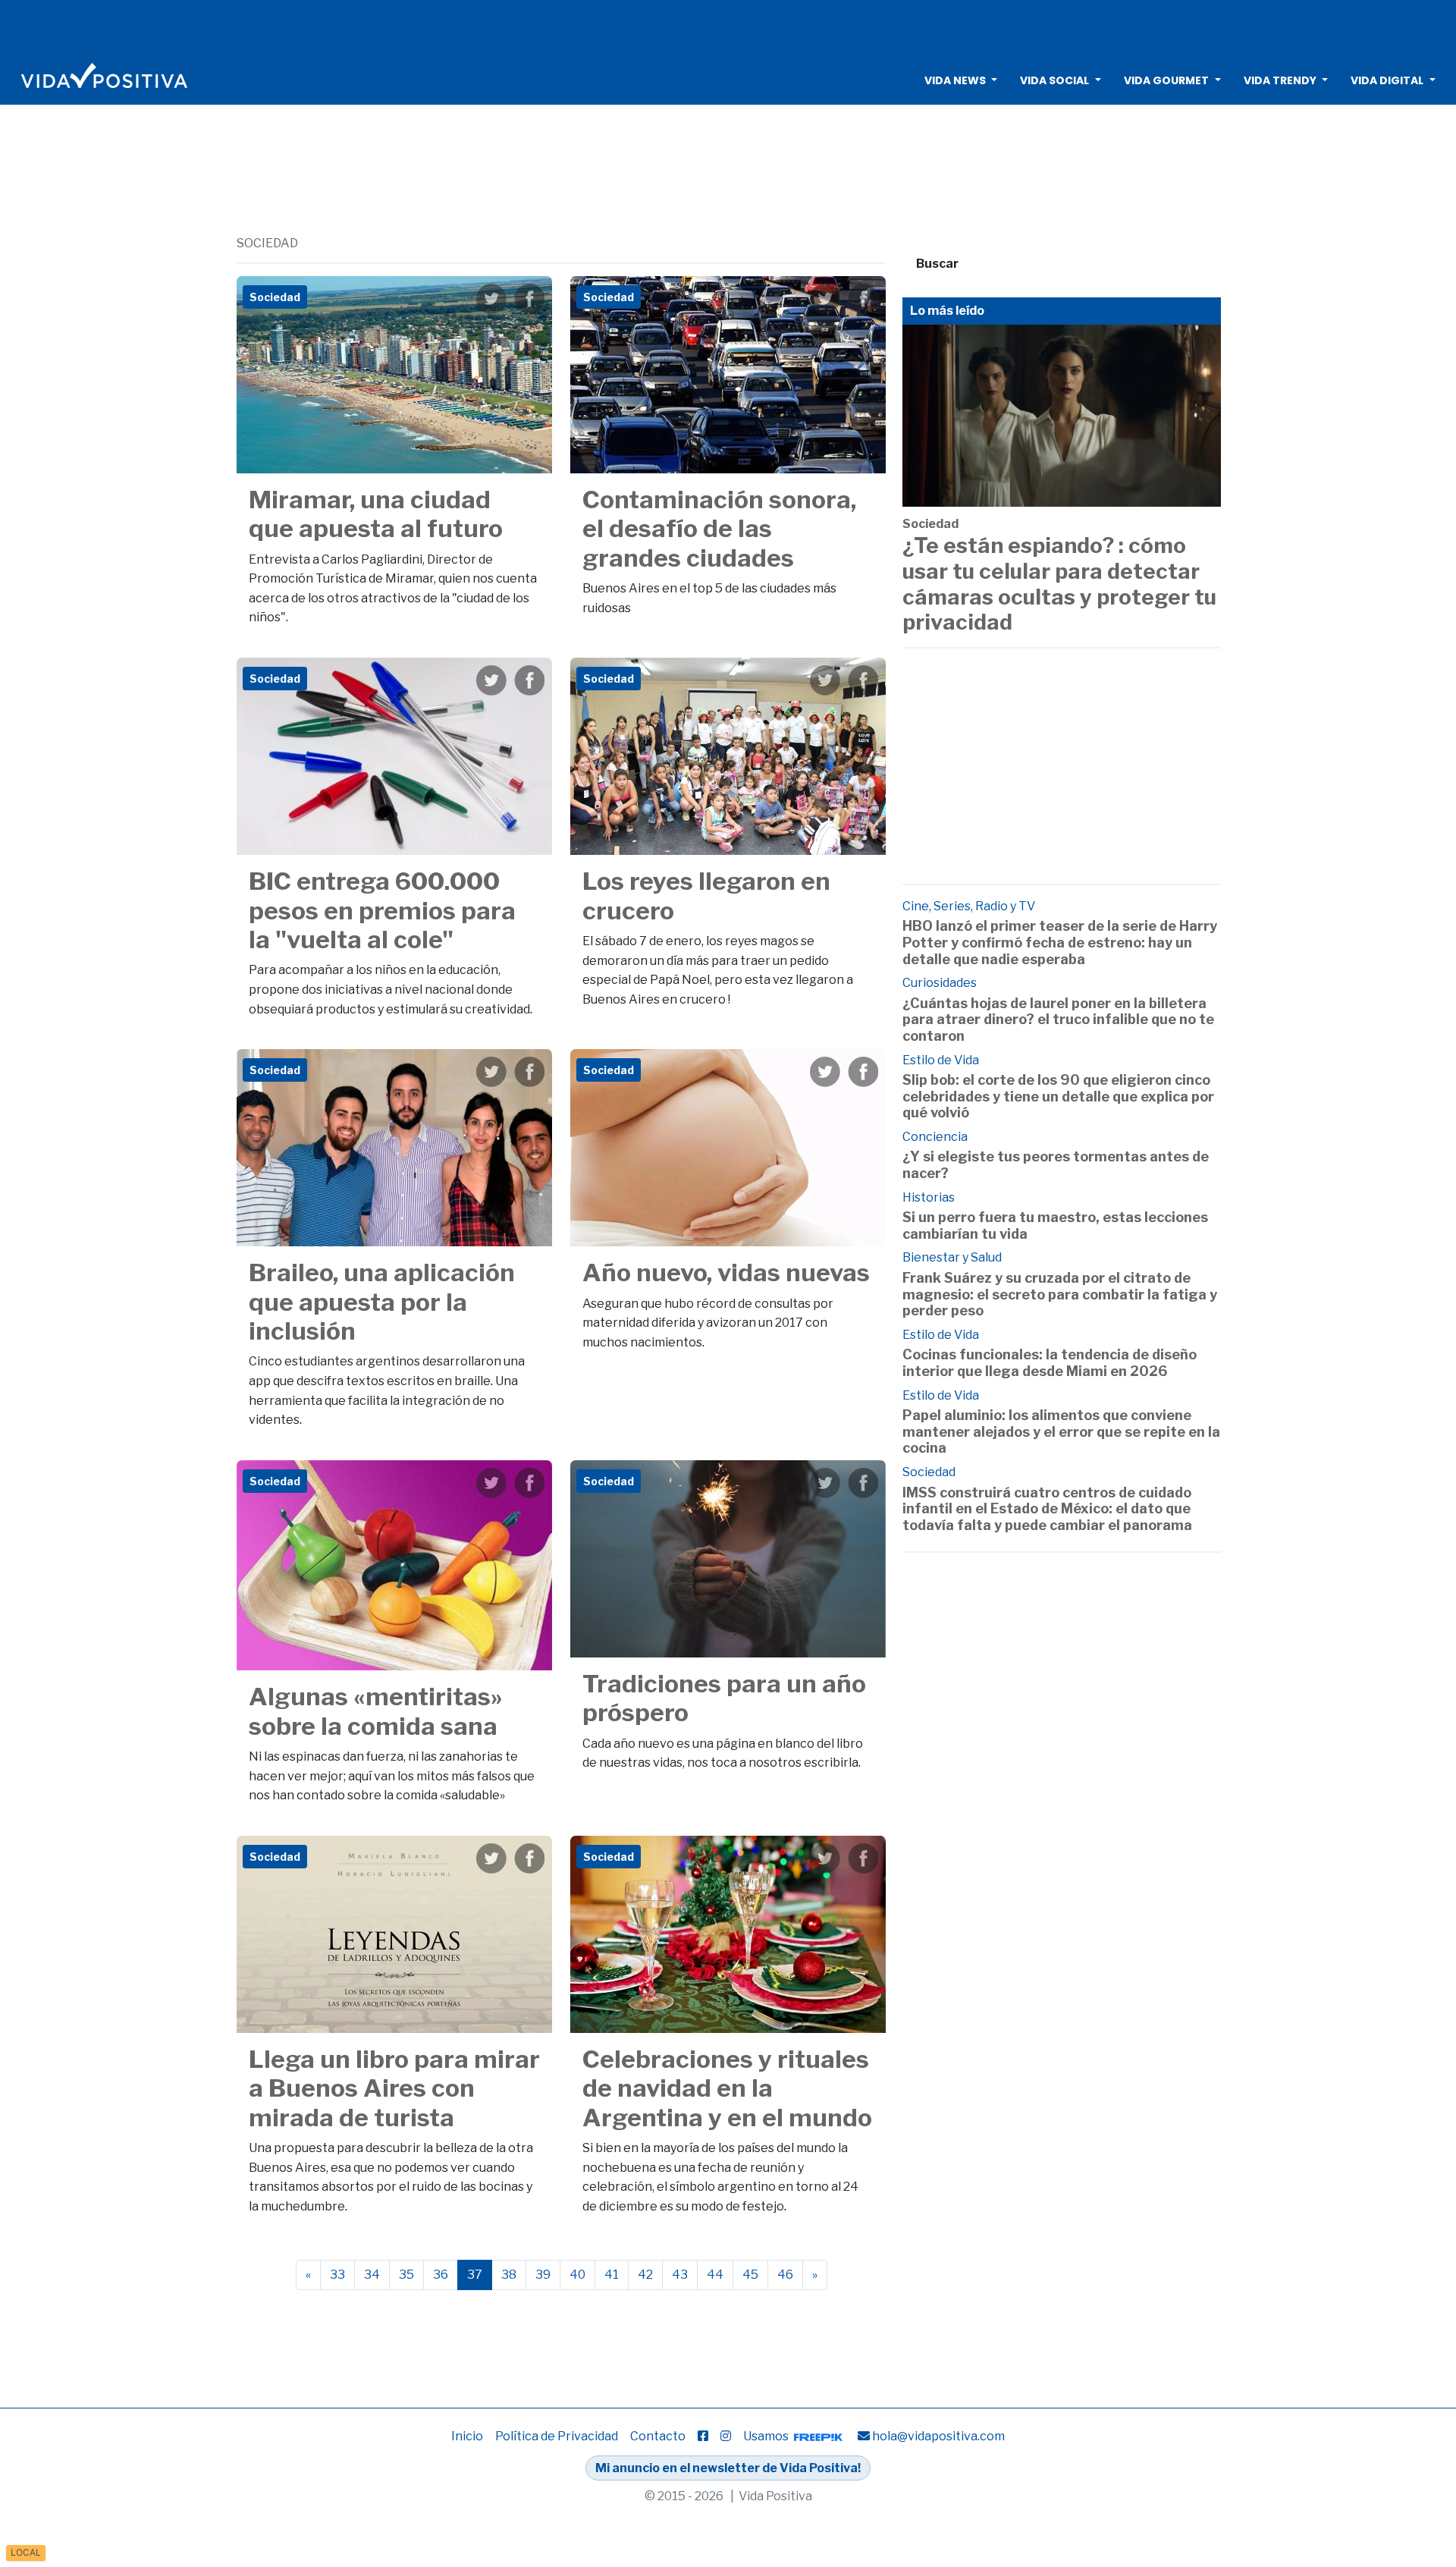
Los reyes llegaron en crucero (706, 895)
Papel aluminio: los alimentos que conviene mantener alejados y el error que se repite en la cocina (1061, 1431)
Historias (929, 1197)
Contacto (658, 2436)
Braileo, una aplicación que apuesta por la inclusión (382, 1302)
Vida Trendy (1280, 80)
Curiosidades (940, 983)
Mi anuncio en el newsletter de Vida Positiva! (728, 2468)
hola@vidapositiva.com (938, 2436)
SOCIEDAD (267, 243)
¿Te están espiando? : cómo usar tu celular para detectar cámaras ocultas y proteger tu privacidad (1059, 584)
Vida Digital (1387, 80)
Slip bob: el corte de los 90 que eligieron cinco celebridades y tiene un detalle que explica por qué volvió (1058, 1096)
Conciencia (935, 1137)
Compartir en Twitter (491, 299)
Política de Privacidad (557, 2436)
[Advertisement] (728, 27)
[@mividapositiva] (726, 2436)
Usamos (767, 2436)
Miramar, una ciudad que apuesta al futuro (376, 514)
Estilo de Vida (941, 1060)
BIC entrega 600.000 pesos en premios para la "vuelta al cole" (382, 910)
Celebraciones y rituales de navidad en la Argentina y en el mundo (727, 2088)
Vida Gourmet (1166, 80)
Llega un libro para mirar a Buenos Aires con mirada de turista (394, 2088)
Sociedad (930, 524)
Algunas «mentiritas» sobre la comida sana (376, 1711)
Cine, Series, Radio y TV (969, 906)
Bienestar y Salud (952, 1257)
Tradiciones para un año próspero (724, 1698)
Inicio (467, 2436)
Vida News (955, 80)
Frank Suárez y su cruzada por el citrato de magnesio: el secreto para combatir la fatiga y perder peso (1060, 1294)
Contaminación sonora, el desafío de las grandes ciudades (719, 529)
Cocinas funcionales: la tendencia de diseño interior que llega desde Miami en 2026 (1050, 1363)
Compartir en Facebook (529, 299)
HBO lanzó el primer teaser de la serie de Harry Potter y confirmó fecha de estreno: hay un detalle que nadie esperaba (1060, 942)
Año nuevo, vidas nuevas (726, 1273)
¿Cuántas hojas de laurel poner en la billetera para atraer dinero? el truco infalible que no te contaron (1058, 1020)
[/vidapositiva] (703, 2436)
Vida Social (1054, 80)
